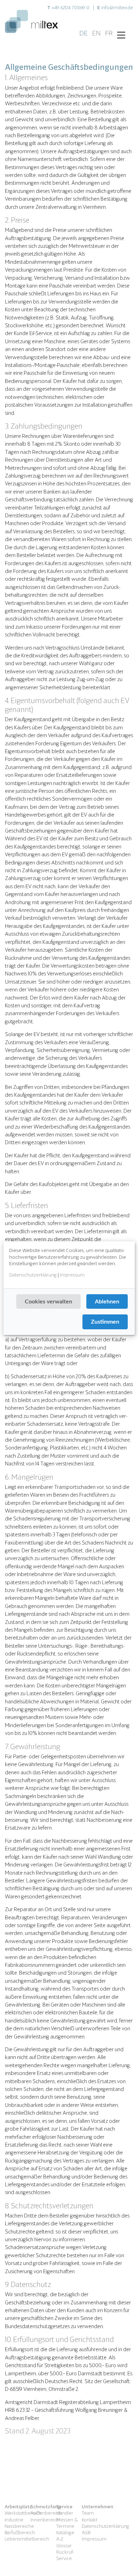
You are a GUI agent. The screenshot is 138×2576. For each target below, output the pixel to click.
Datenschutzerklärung (33, 1274)
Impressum (72, 1274)
